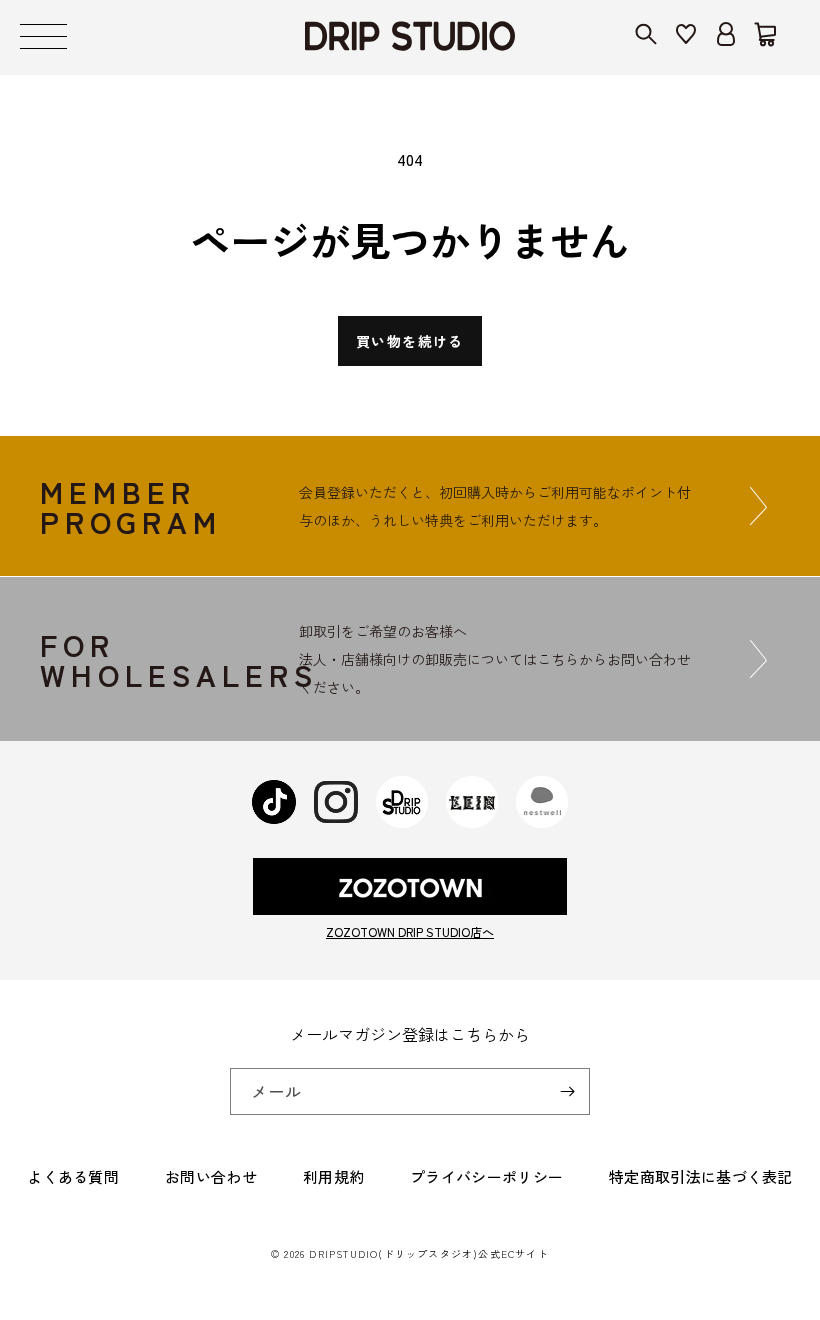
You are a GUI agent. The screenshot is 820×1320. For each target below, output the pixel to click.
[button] (43, 37)
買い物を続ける (410, 341)
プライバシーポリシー (486, 1176)
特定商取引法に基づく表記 (701, 1176)
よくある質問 (73, 1176)
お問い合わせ (211, 1176)
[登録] (567, 1091)
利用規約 (333, 1176)
